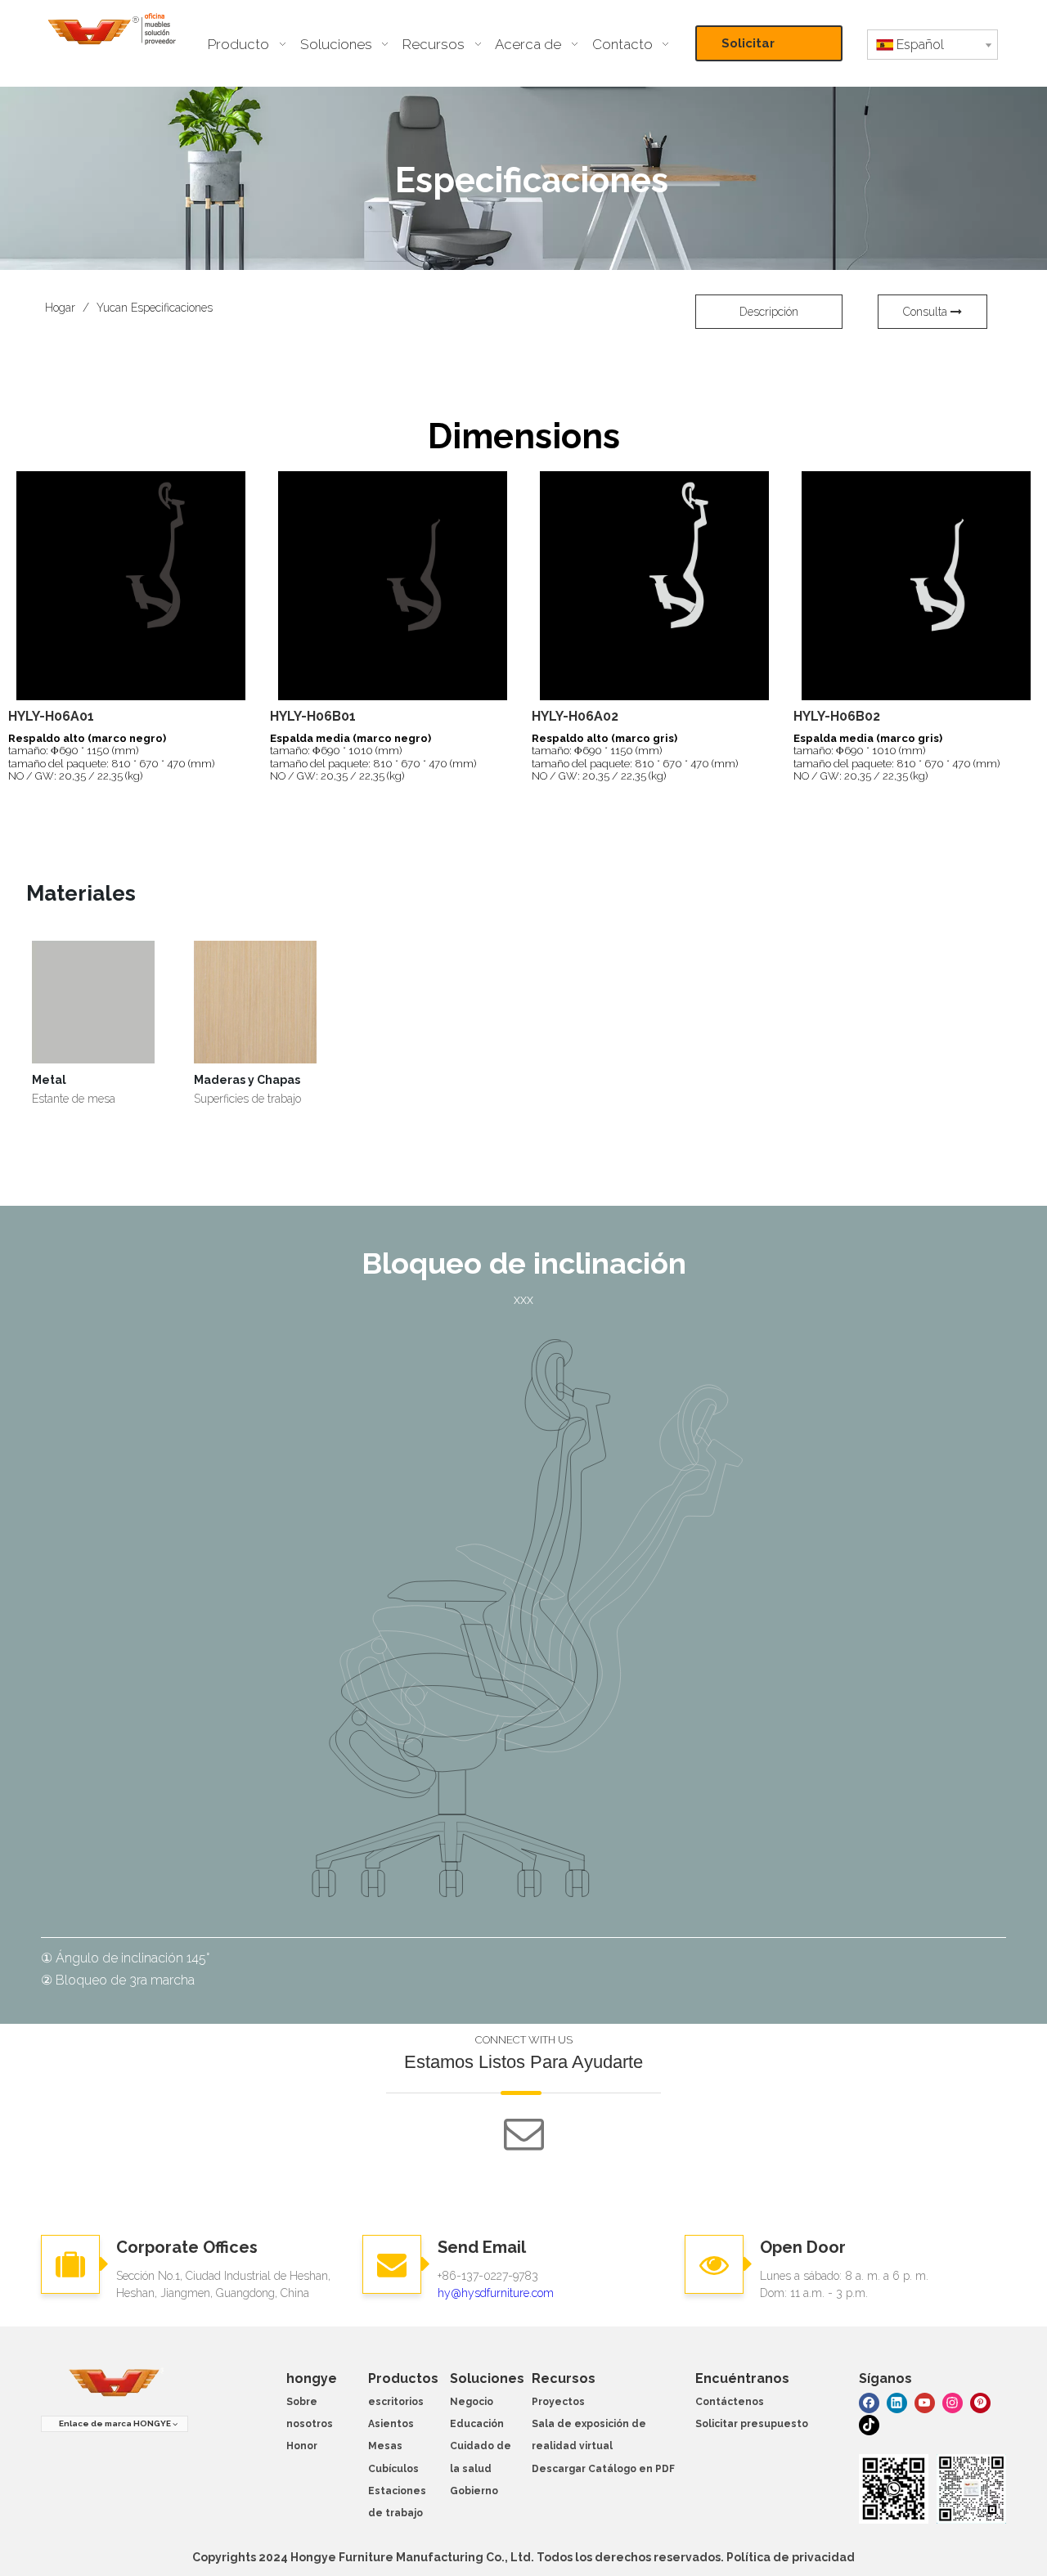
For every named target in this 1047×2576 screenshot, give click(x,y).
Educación (477, 2424)
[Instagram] (953, 2402)
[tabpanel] (93, 1024)
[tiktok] (869, 2424)
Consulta (927, 312)
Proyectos (558, 2402)
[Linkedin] (897, 2402)
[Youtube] (925, 2402)
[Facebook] (869, 2402)
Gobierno (474, 2491)
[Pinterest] (980, 2402)
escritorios (396, 2402)
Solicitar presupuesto (762, 49)
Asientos (391, 2424)
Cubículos (393, 2469)
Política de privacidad (791, 2557)
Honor (302, 2446)
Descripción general (769, 317)
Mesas (385, 2446)
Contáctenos (730, 2402)
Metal (49, 1080)
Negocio (472, 2402)
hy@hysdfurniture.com (496, 2293)
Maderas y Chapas (247, 1080)
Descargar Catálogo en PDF (603, 2469)
